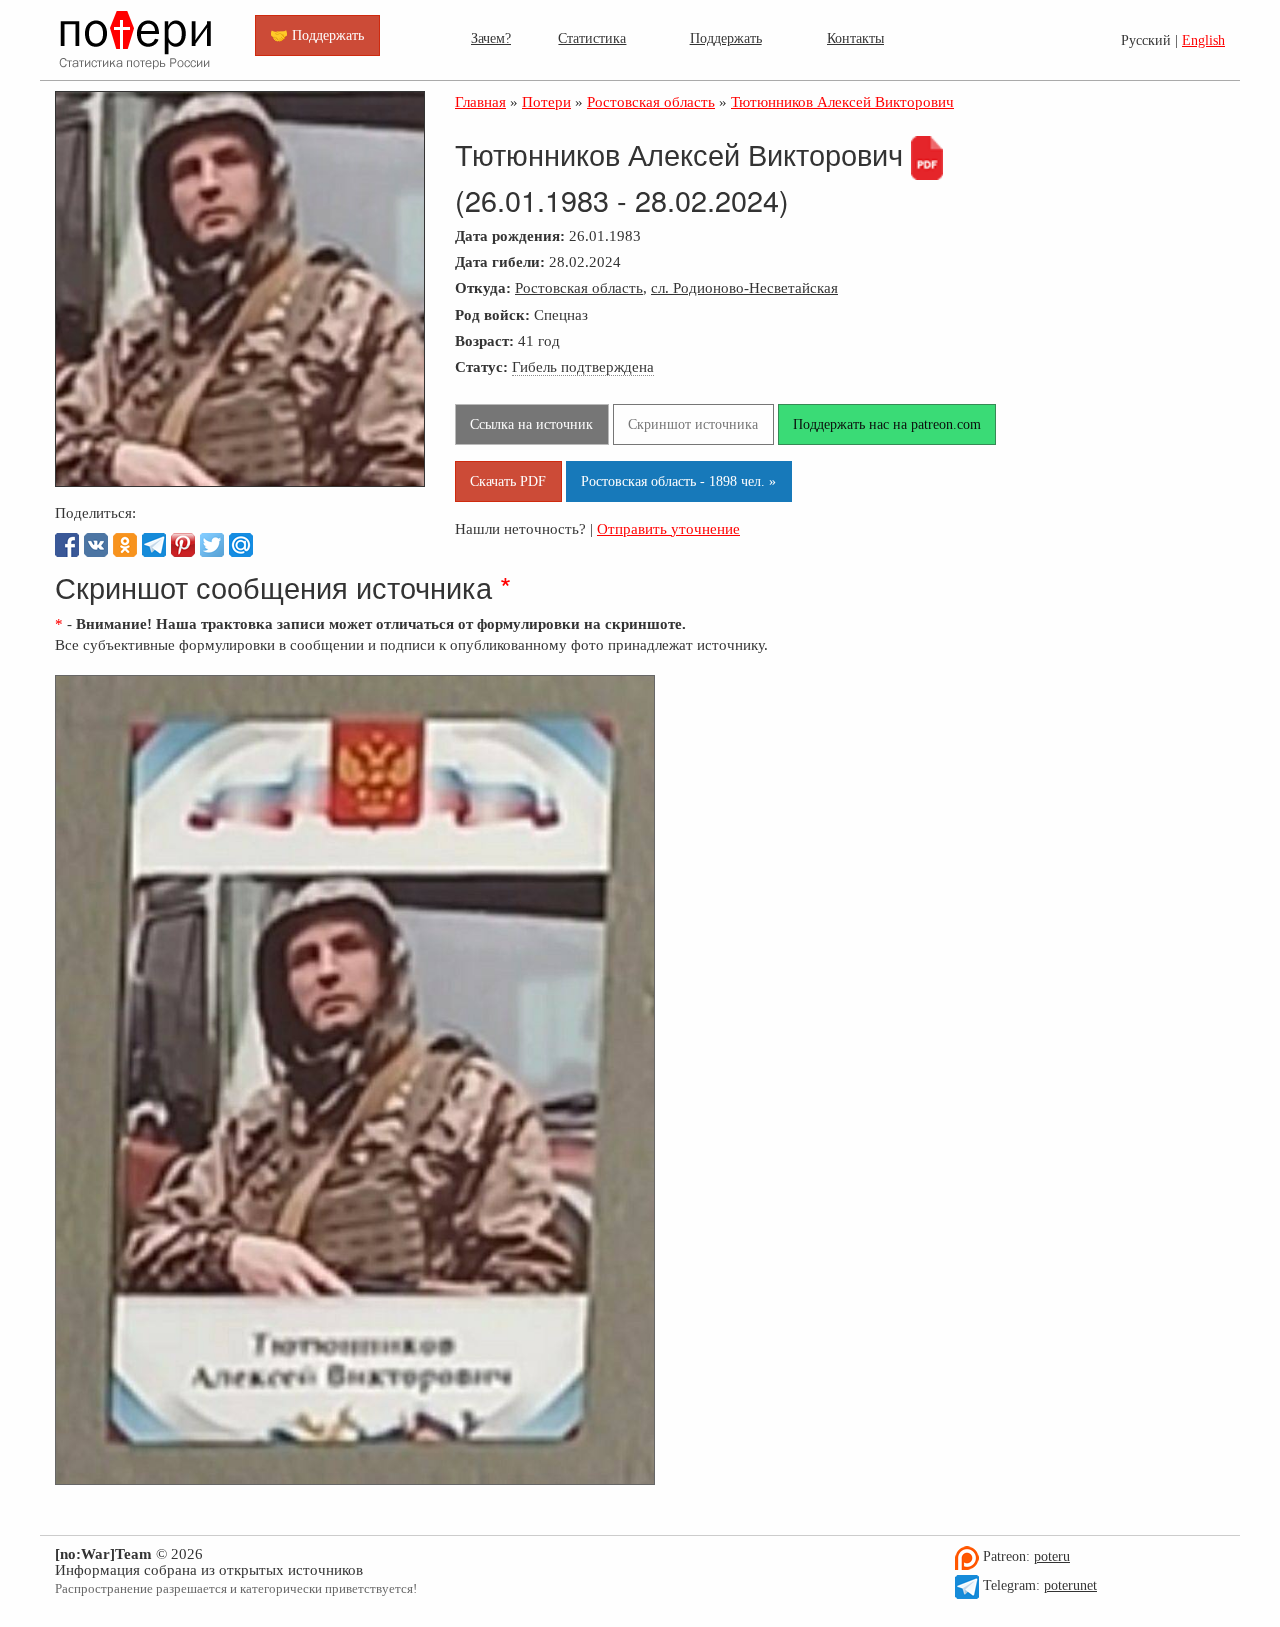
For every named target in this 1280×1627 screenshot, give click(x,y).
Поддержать (726, 38)
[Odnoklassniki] (125, 545)
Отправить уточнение (668, 528)
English (1203, 40)
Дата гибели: (500, 261)
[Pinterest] (183, 545)
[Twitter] (212, 545)
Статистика (592, 38)
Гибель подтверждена (583, 366)
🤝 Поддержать (317, 35)
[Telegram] (154, 545)
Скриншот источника (693, 424)
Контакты (855, 38)
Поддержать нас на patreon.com (887, 424)
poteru (1052, 1556)
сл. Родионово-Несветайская (744, 287)
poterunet (1070, 1585)
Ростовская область (579, 287)
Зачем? (491, 38)
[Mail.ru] (241, 545)
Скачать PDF (508, 481)
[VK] (96, 545)
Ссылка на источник (531, 424)
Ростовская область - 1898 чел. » (678, 481)
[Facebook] (67, 545)
